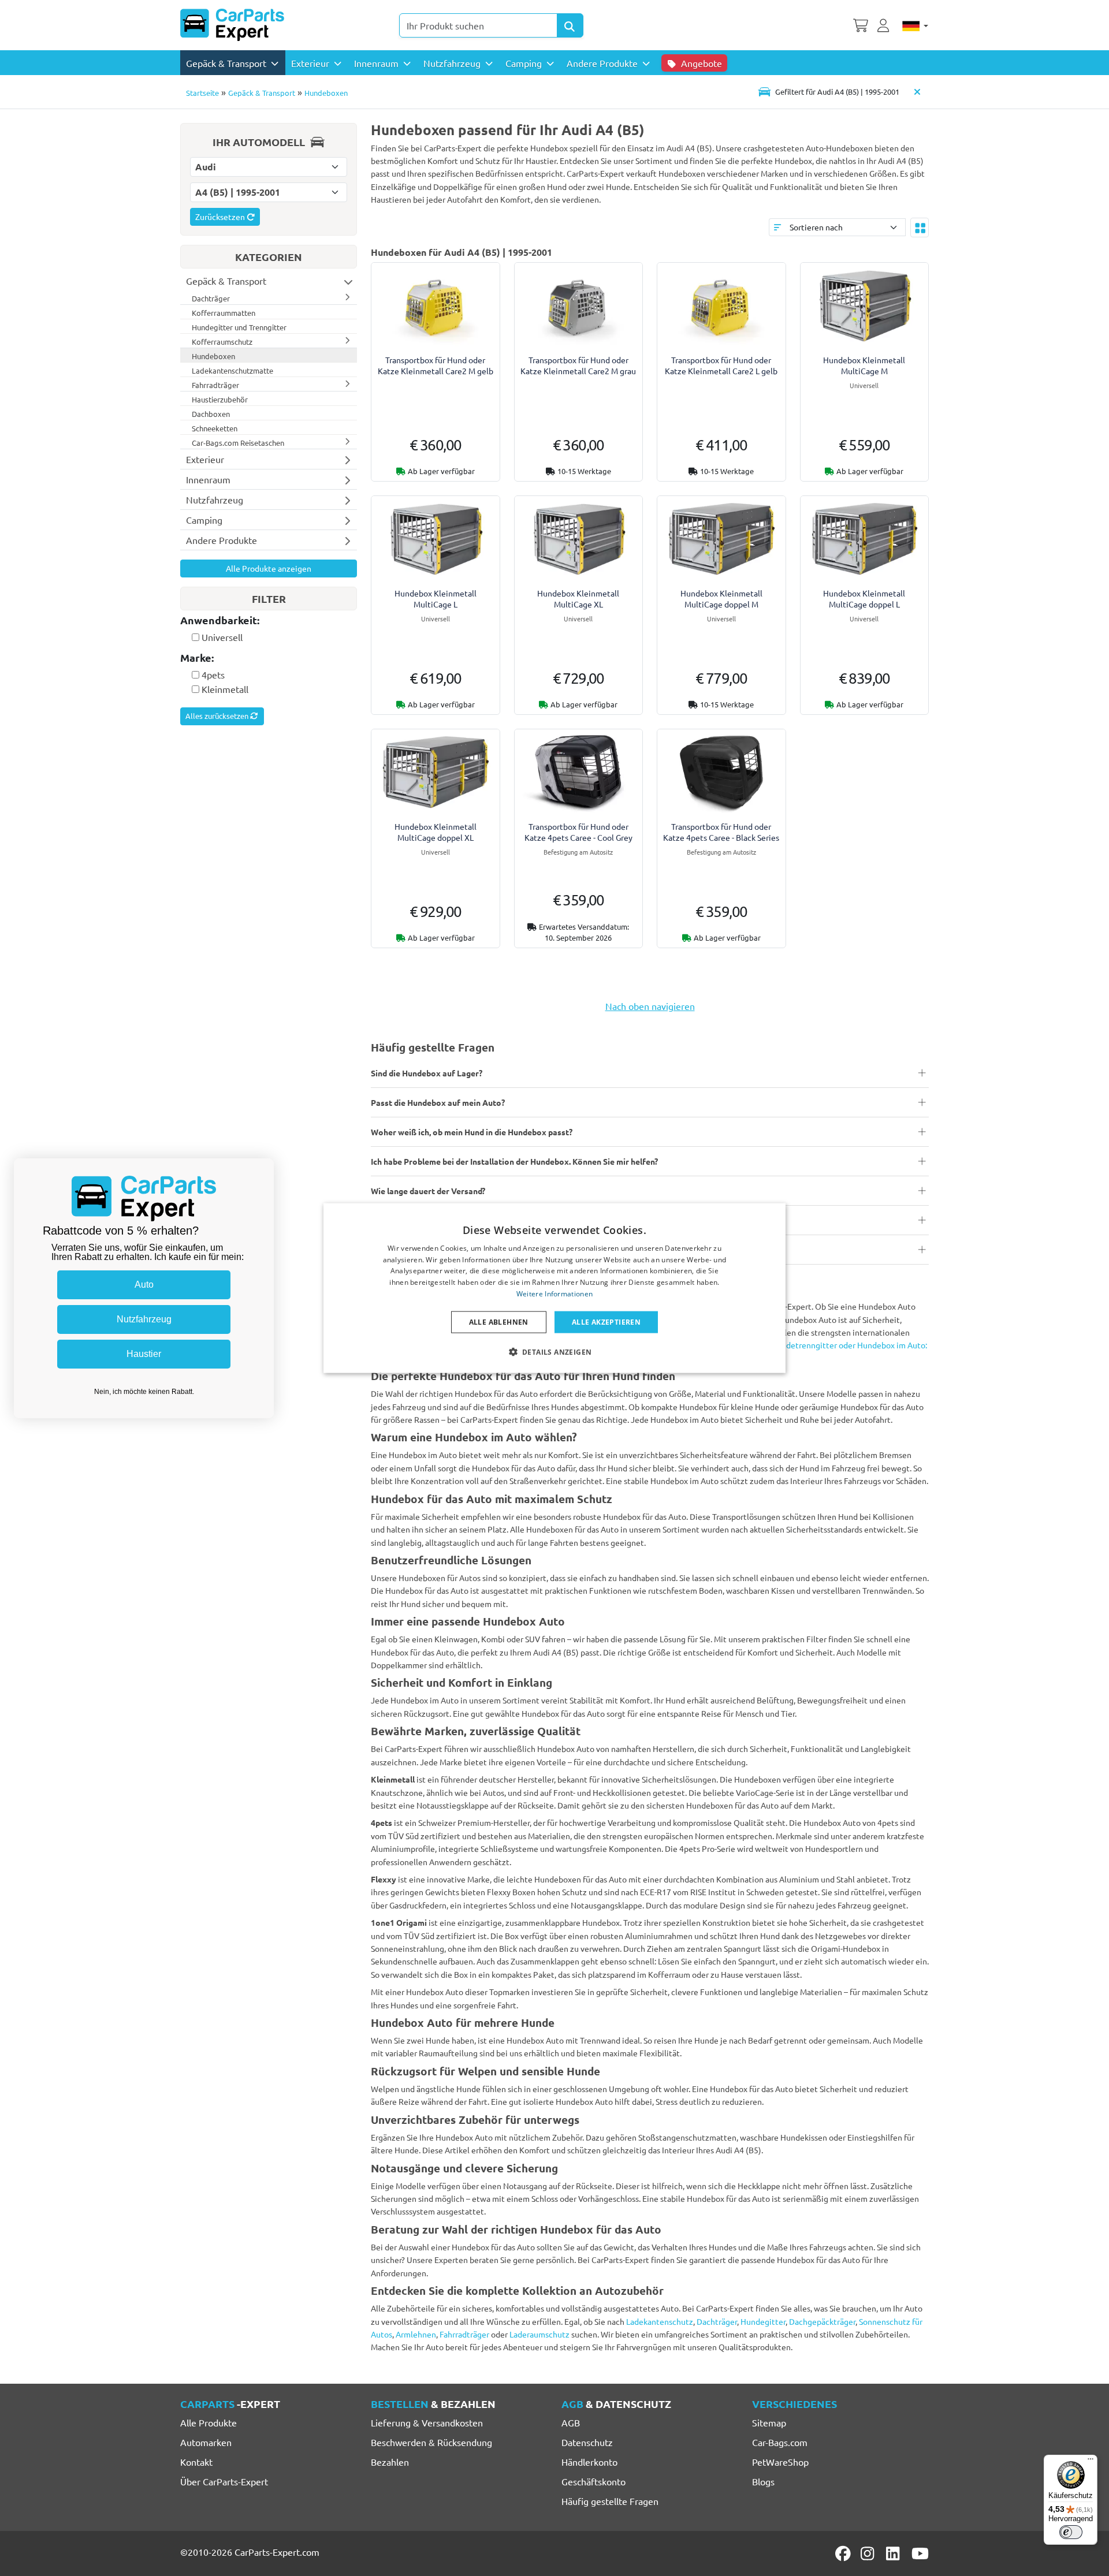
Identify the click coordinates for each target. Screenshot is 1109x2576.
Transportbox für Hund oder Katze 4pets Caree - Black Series (721, 832)
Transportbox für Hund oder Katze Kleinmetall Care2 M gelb (436, 365)
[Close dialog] (262, 1170)
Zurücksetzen (221, 217)
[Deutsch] (915, 25)
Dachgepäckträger (822, 2321)
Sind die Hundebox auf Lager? (427, 1073)
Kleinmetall (225, 689)
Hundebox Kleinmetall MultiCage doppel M (721, 599)
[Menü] (1091, 2462)
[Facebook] (844, 2553)
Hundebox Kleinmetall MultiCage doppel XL (436, 832)
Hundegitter (763, 2321)
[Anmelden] (885, 24)
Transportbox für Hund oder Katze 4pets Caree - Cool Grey (578, 832)
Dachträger (717, 2321)
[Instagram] (869, 2553)
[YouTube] (920, 2553)
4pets (213, 674)
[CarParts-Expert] (232, 25)
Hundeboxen (326, 93)
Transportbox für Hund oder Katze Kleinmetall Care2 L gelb (721, 365)
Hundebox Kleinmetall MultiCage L (436, 599)
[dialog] (554, 1288)
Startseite (202, 93)
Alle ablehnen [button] (499, 1321)
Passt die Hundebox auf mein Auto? (438, 1102)
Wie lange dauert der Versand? (428, 1191)
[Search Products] (570, 25)
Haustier (144, 1354)
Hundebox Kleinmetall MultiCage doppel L (864, 599)
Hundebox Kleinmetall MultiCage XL (578, 599)
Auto (144, 1285)
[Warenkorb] (861, 24)
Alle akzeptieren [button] (606, 1321)
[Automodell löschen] (917, 92)
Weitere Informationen (554, 1294)
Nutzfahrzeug (144, 1319)
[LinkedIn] (895, 2553)
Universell (222, 637)
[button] (555, 1352)
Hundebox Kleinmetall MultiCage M (864, 365)
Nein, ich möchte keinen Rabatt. (144, 1392)
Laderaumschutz (539, 2334)
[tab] (269, 621)
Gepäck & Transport (262, 93)
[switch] (1071, 2532)
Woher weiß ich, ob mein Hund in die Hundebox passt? (472, 1132)
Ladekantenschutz (660, 2321)
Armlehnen (416, 2334)
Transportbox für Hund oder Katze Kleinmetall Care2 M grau (578, 365)
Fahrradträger (464, 2334)
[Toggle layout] (920, 228)
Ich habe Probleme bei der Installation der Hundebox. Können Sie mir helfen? (514, 1161)
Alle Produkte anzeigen (269, 568)
